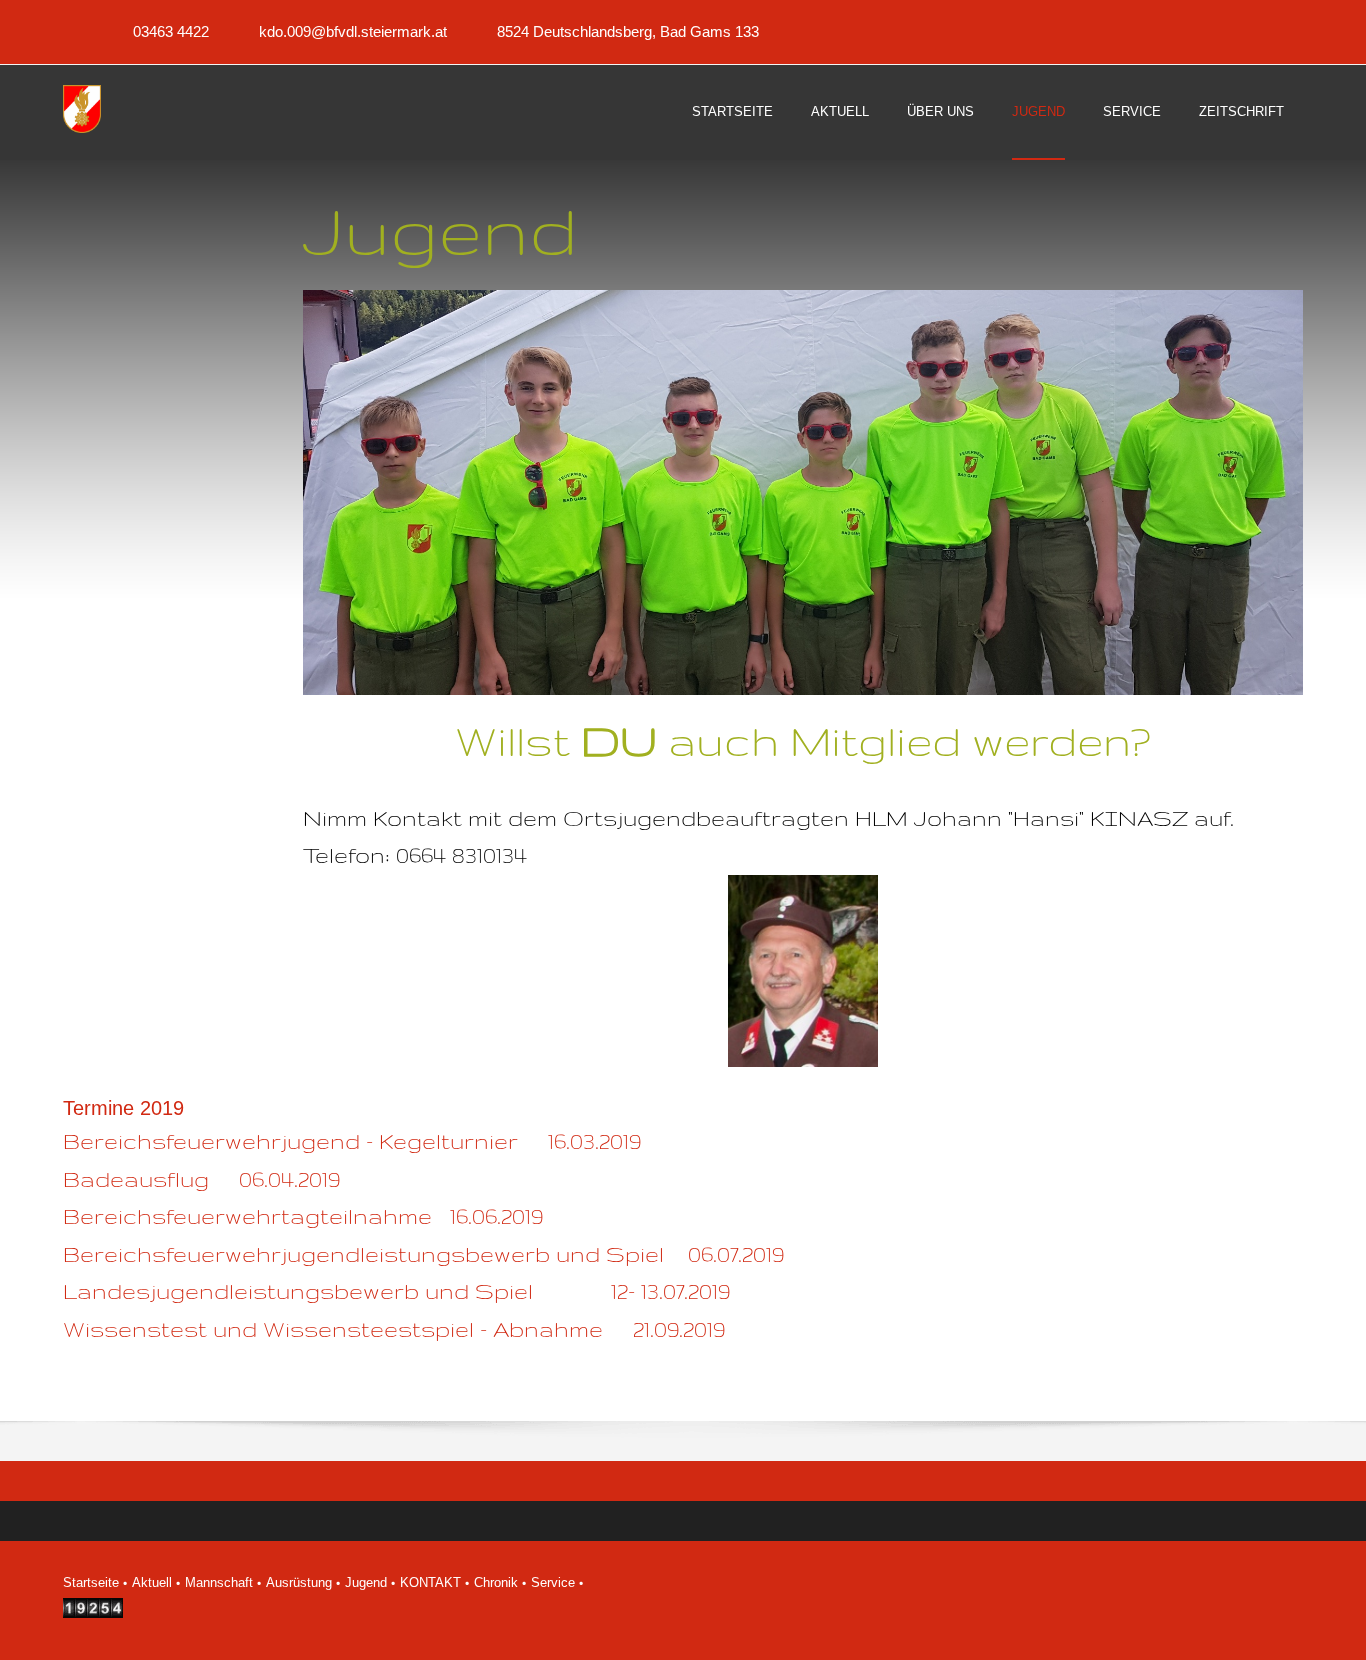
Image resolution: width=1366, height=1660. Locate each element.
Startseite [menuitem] (91, 1582)
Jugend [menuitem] (366, 1582)
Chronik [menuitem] (496, 1582)
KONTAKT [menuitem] (430, 1582)
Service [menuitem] (553, 1582)
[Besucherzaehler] (93, 1612)
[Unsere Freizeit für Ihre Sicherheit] (88, 110)
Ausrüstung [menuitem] (299, 1582)
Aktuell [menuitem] (152, 1582)
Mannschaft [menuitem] (219, 1582)
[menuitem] (732, 129)
